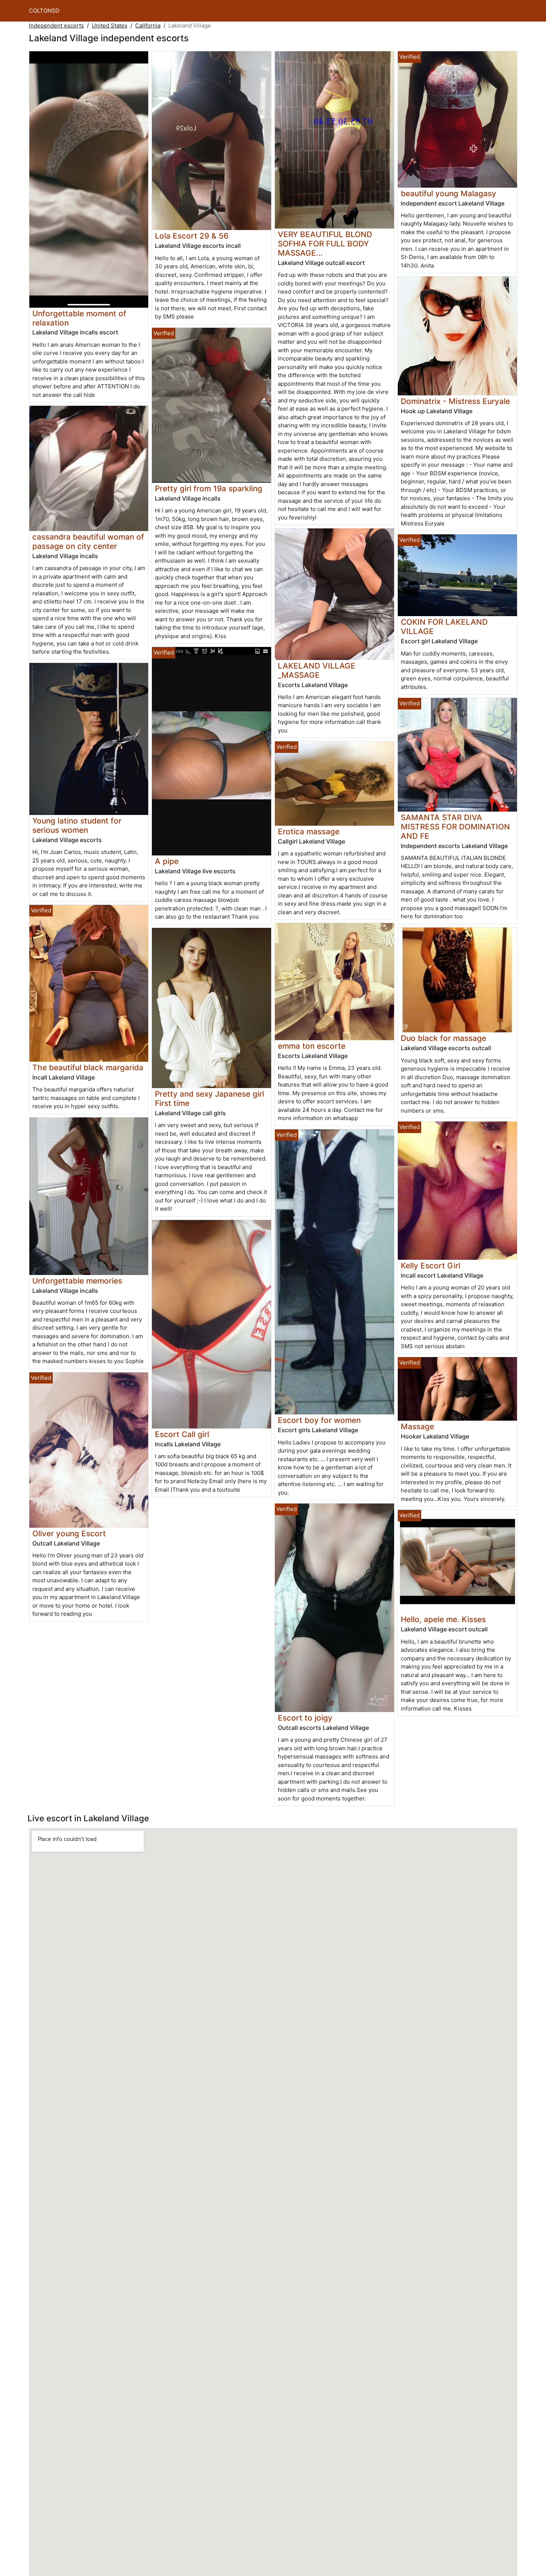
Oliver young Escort (69, 1533)
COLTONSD (44, 11)
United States (110, 25)
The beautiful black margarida (88, 1067)
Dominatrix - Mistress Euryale (455, 401)
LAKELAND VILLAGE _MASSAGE (317, 670)
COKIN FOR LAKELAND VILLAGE (444, 627)
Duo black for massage (443, 1038)
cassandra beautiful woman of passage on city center (88, 541)
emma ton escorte (312, 1046)
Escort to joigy (305, 1718)
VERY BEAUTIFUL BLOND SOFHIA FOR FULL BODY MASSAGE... (325, 244)
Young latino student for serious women (77, 825)
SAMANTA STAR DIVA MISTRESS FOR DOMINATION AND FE (455, 827)
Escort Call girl (182, 1434)
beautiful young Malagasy (448, 193)
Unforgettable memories (77, 1281)
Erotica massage (309, 831)
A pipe (167, 861)
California (148, 25)
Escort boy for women (319, 1420)
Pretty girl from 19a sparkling (209, 488)
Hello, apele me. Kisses (443, 1619)
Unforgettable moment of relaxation (79, 318)
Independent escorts (56, 25)
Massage (417, 1426)
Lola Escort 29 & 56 (192, 236)
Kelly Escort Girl (430, 1266)
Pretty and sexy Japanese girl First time (209, 1098)
